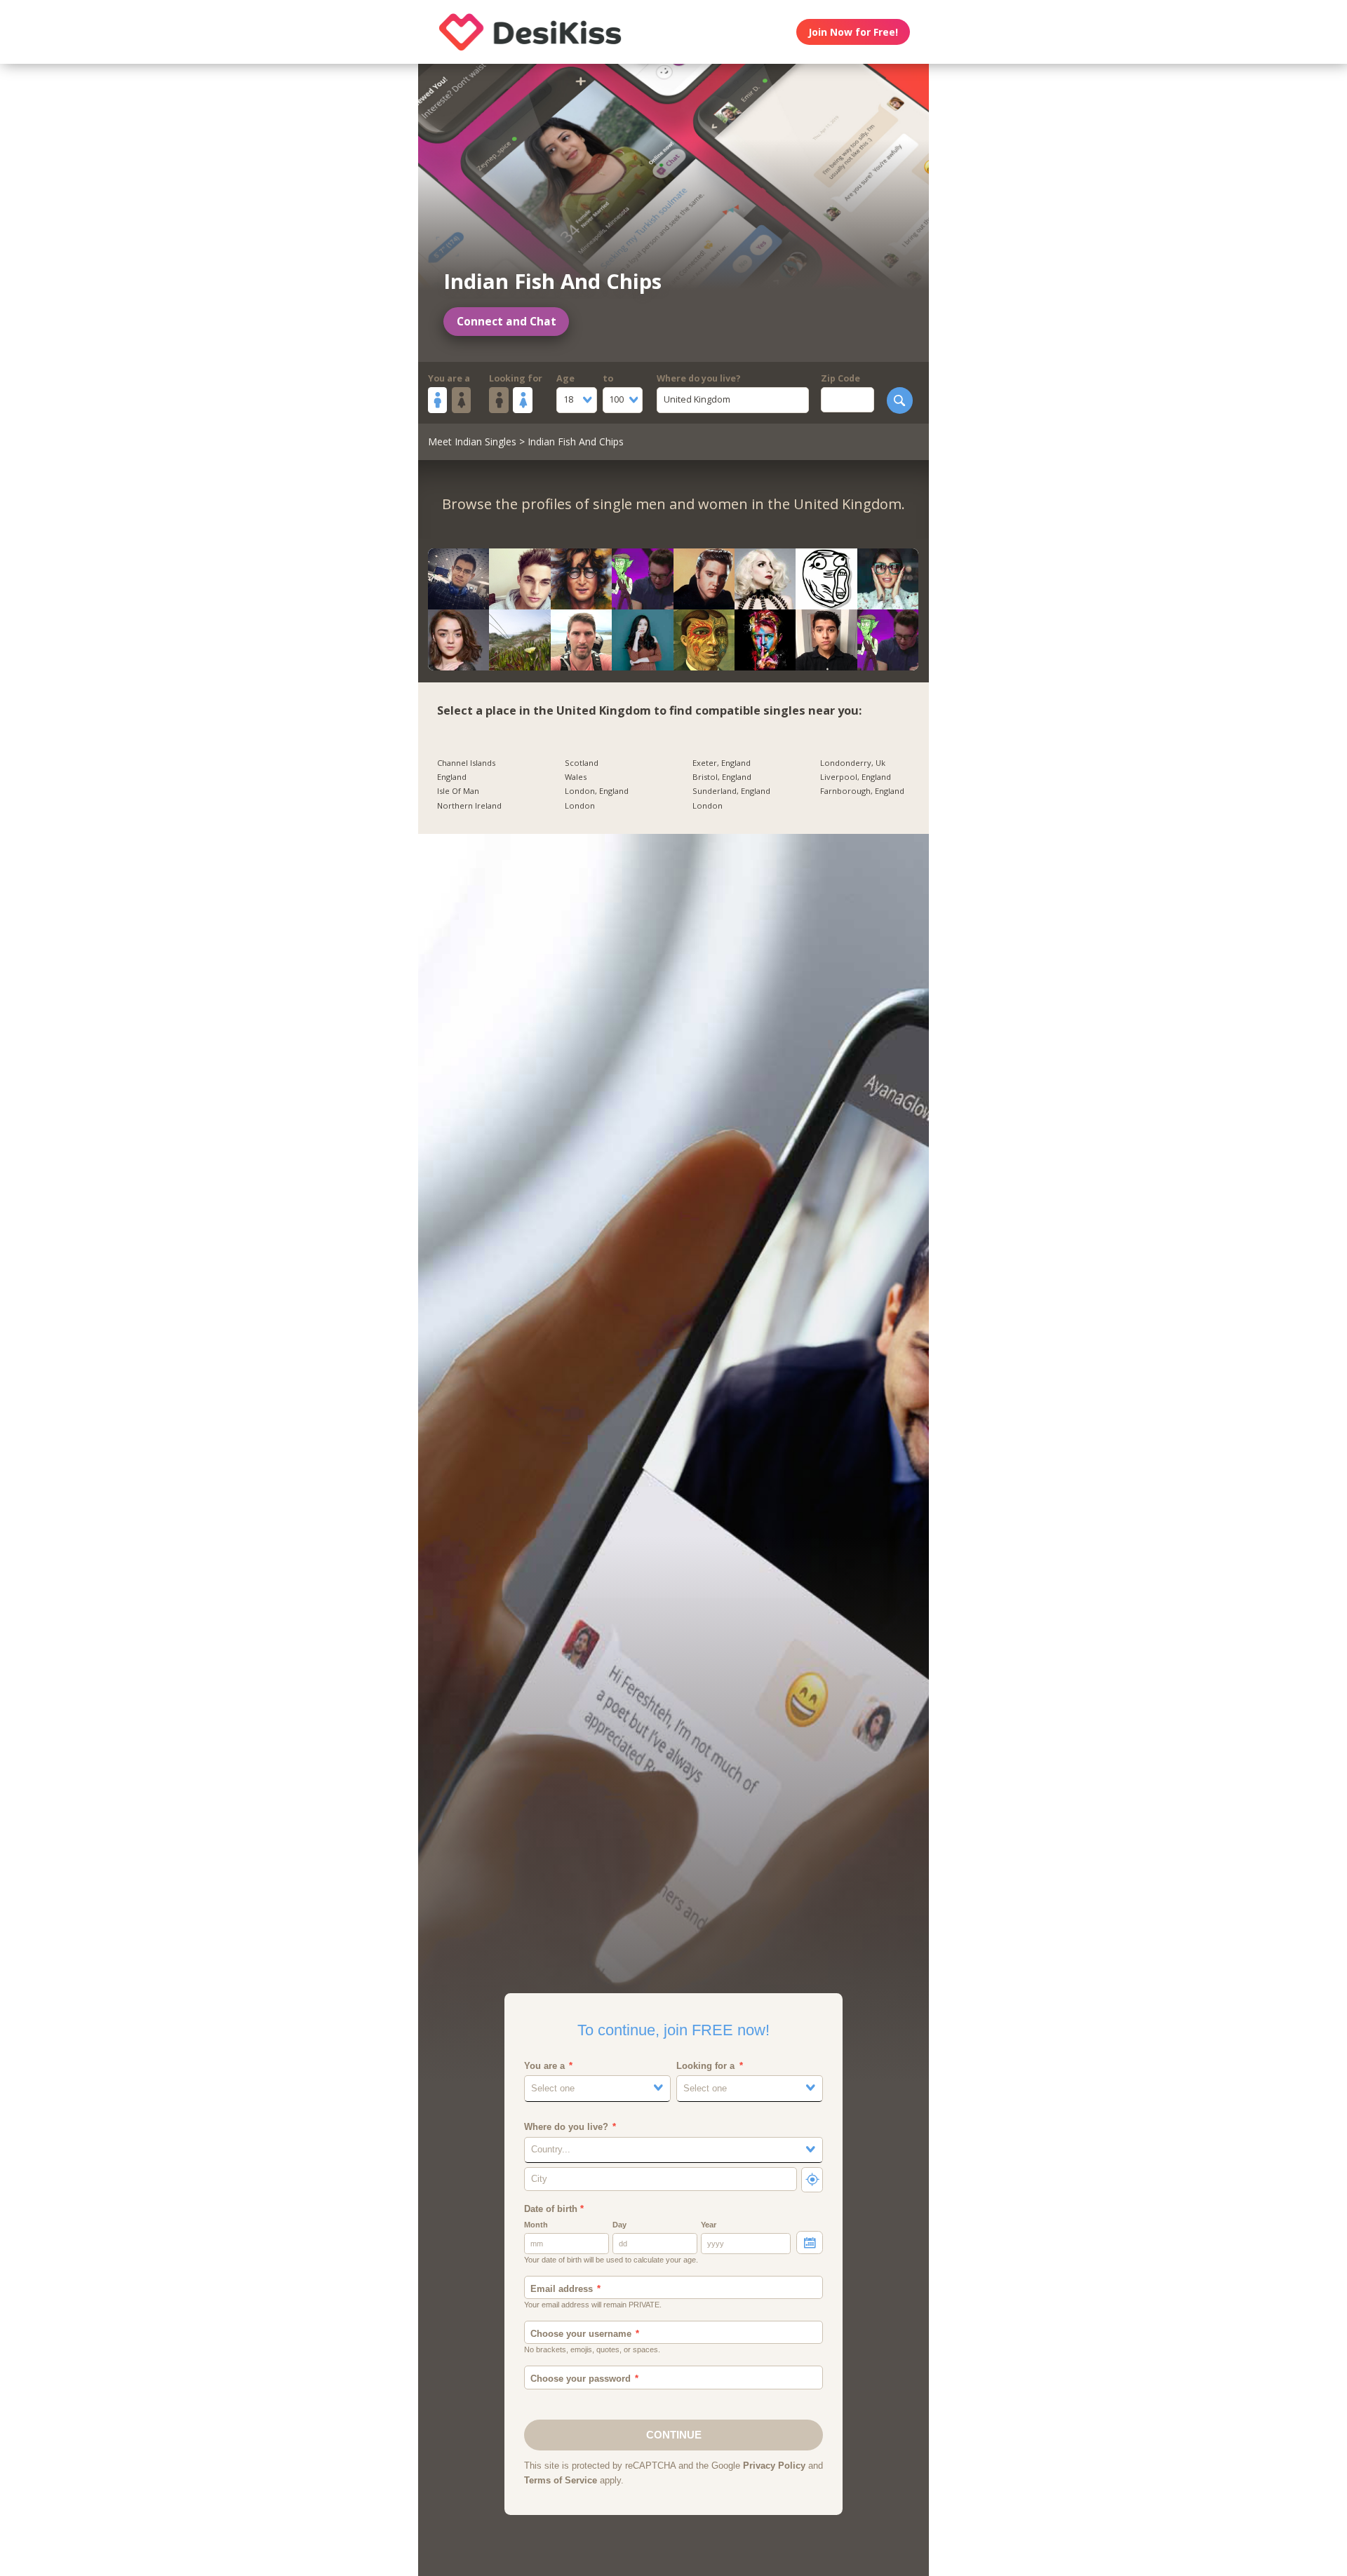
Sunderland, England (731, 791)
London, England (597, 791)
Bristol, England (722, 777)
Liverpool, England (856, 777)
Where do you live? (699, 378)
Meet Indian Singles (472, 441)
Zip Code (840, 378)
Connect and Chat (507, 322)
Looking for (516, 378)
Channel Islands (466, 763)
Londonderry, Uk (853, 763)
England (452, 777)
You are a (449, 378)
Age (565, 378)
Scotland (582, 763)
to (608, 378)
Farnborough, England (862, 791)
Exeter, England (722, 763)
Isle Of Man (458, 791)
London (580, 806)
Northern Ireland (469, 806)
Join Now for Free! (853, 32)
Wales (576, 777)
